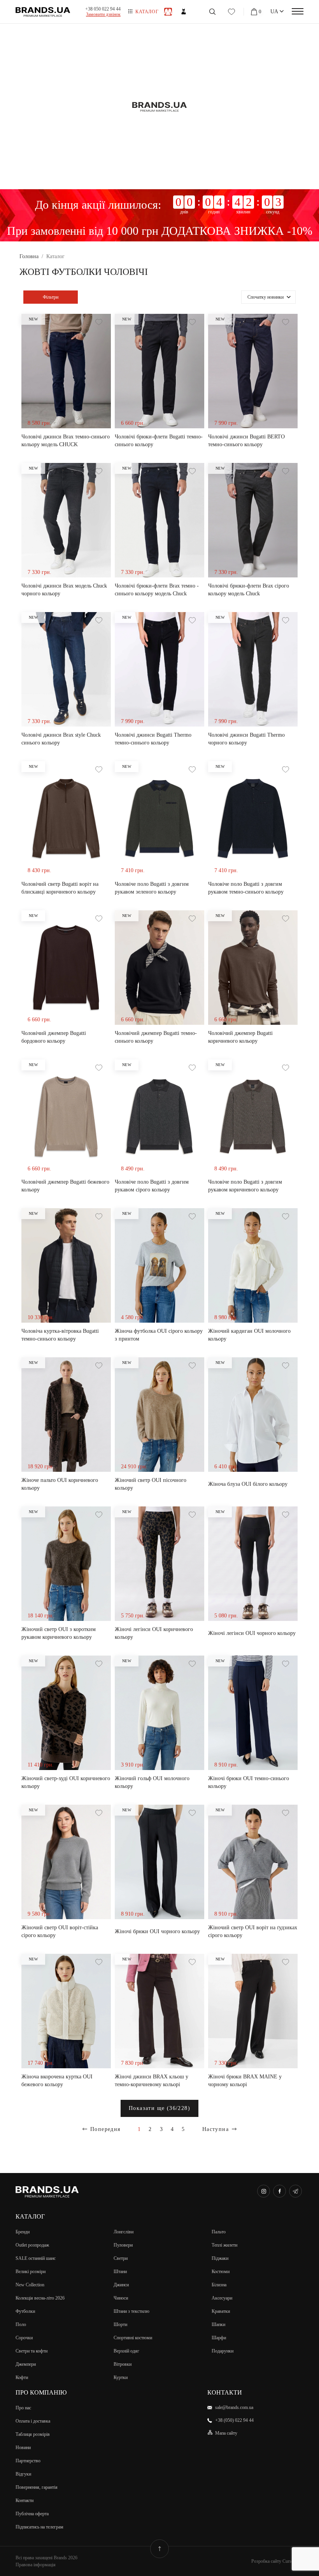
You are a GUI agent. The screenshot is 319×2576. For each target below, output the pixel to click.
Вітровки (123, 2364)
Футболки (25, 2311)
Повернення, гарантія (37, 2487)
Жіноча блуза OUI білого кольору (248, 1484)
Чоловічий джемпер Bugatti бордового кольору (54, 1037)
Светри (121, 2258)
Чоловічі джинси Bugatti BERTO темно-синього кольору (246, 441)
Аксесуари (222, 2298)
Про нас (23, 2408)
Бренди (23, 2232)
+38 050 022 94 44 (103, 9)
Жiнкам (184, 12)
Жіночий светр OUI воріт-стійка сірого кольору (60, 1931)
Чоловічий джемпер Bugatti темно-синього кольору (156, 1037)
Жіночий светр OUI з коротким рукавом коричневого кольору (59, 1633)
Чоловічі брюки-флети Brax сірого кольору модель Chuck (249, 590)
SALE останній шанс (36, 2258)
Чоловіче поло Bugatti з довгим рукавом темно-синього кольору (246, 888)
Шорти (120, 2324)
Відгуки (23, 2474)
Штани (120, 2272)
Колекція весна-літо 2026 (40, 2298)
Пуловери (123, 2245)
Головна (29, 256)
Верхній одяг (126, 2351)
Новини (23, 2448)
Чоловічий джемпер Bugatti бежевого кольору (65, 1186)
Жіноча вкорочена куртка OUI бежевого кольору (57, 2081)
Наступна (216, 2129)
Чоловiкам (168, 12)
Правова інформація (36, 2565)
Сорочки (24, 2338)
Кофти (22, 2377)
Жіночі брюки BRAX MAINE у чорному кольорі (245, 2081)
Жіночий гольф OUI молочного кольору (152, 1782)
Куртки (121, 2377)
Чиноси (121, 2298)
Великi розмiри (31, 2272)
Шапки (218, 2324)
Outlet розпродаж (32, 2245)
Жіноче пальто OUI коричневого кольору (60, 1484)
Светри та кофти (32, 2351)
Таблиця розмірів (33, 2434)
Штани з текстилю (131, 2311)
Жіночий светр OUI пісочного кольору (151, 1484)
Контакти (25, 2500)
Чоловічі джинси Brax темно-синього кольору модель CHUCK (66, 441)
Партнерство (28, 2461)
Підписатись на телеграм (39, 2527)
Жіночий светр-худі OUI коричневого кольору (66, 1782)
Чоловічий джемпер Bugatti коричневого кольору (240, 1037)
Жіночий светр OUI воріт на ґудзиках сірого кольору (253, 1931)
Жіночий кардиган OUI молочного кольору (249, 1335)
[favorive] (231, 12)
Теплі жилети (224, 2245)
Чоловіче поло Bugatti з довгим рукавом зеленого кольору (152, 888)
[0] (255, 12)
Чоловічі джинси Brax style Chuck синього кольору (61, 739)
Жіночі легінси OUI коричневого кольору (154, 1633)
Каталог (147, 12)
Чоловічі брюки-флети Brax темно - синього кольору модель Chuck (157, 590)
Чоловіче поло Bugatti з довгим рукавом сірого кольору (152, 1186)
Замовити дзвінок (103, 14)
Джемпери (26, 2364)
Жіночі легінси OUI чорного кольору (252, 1633)
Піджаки (220, 2258)
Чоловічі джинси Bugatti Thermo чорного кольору (246, 739)
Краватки (221, 2311)
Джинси (121, 2285)
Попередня (105, 2129)
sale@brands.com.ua (234, 2407)
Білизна (219, 2285)
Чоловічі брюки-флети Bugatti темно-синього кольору (159, 441)
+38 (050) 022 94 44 (234, 2420)
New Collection (30, 2285)
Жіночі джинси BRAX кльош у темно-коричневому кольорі (152, 2081)
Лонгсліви (124, 2232)
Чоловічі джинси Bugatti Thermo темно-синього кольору (153, 739)
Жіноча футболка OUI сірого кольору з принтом (159, 1335)
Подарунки (223, 2351)
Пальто (219, 2232)
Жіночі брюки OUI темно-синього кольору (249, 1782)
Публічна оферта (32, 2514)
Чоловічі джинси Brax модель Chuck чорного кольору (64, 590)
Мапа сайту (226, 2433)
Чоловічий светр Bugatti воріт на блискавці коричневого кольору (60, 888)
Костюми (221, 2272)
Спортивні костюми (133, 2338)
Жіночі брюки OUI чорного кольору (157, 1931)
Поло (21, 2324)
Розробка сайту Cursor (273, 2561)
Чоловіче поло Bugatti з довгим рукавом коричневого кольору (245, 1186)
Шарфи (219, 2338)
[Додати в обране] (99, 322)
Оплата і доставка (33, 2421)
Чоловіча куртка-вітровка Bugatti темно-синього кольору (60, 1335)
